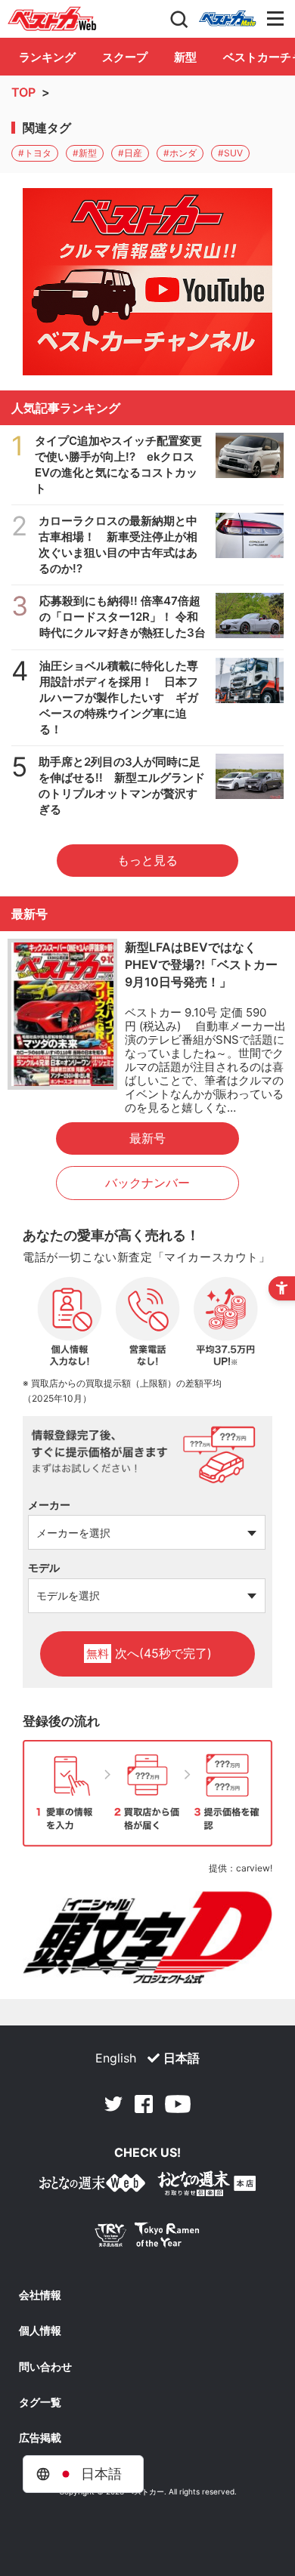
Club (228, 19)
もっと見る (147, 860)
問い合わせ (45, 2367)
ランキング (47, 57)
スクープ (125, 57)
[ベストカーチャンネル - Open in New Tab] (147, 282)
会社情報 (40, 2295)
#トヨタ (35, 153)
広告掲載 (40, 2438)
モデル (44, 1567)
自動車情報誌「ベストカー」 (52, 19)
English (116, 2058)
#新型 (85, 153)
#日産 (130, 153)
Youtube (178, 2104)
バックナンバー (147, 1183)
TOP (23, 92)
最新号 (147, 1138)
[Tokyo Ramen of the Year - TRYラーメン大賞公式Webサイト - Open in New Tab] (147, 2238)
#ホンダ (180, 153)
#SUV (230, 153)
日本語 (182, 2058)
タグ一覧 (40, 2402)
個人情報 (40, 2331)
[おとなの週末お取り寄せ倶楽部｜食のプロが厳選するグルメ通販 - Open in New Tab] (92, 2186)
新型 (185, 57)
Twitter (113, 2104)
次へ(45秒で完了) (149, 1653)
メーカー (49, 1505)
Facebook (144, 2104)
